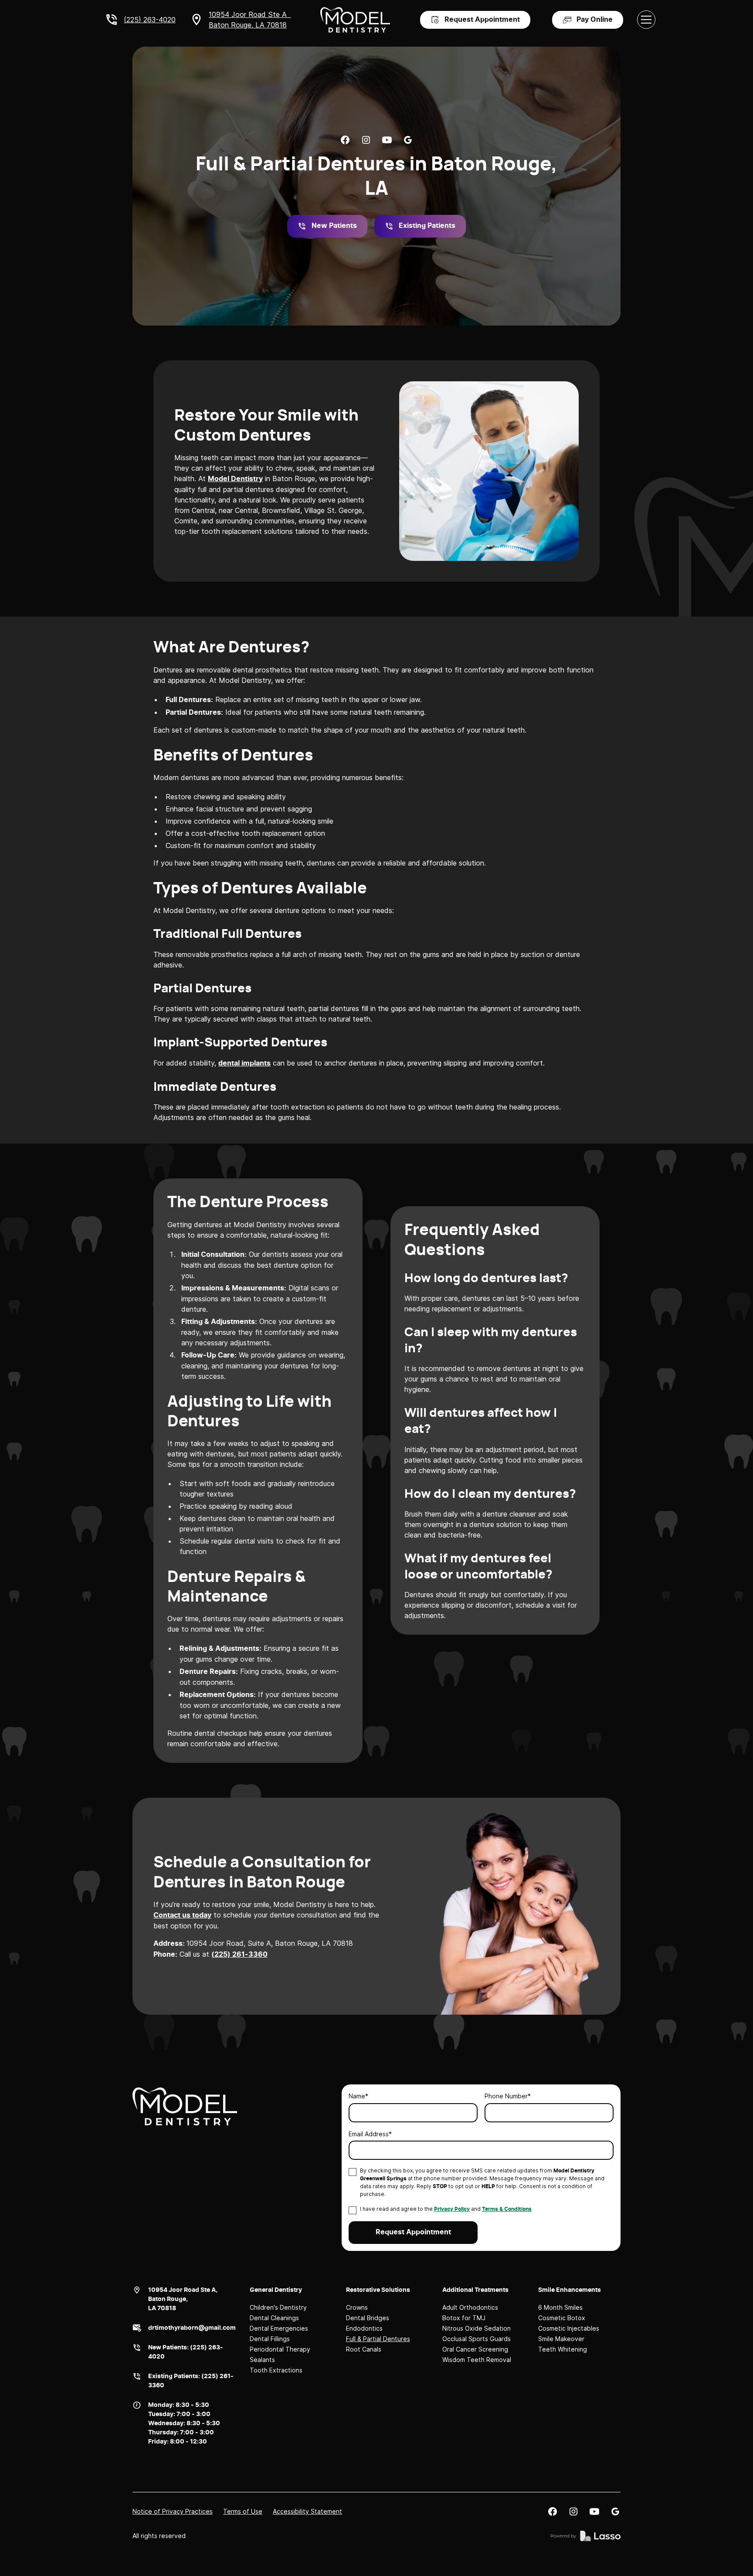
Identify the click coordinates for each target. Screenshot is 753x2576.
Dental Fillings (270, 2339)
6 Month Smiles (560, 2307)
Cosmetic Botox (562, 2318)
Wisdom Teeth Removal (477, 2360)
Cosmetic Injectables (569, 2328)
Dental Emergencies (279, 2328)
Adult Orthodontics (470, 2307)
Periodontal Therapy (280, 2349)
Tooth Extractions (276, 2370)
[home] (355, 20)
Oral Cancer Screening (475, 2349)
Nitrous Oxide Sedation (477, 2328)
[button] (646, 20)
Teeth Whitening (563, 2349)
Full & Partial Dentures (378, 2339)
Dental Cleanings (274, 2318)
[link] (345, 140)
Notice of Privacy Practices (173, 2511)
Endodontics (364, 2328)
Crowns (357, 2307)
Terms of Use (243, 2511)
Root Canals (364, 2349)
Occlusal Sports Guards (477, 2339)
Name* (358, 2096)
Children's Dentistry (278, 2307)
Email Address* (370, 2134)
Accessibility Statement (307, 2511)
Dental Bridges (368, 2318)
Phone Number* (508, 2096)
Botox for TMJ (464, 2318)
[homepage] (185, 2106)
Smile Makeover (561, 2339)
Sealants (262, 2360)
